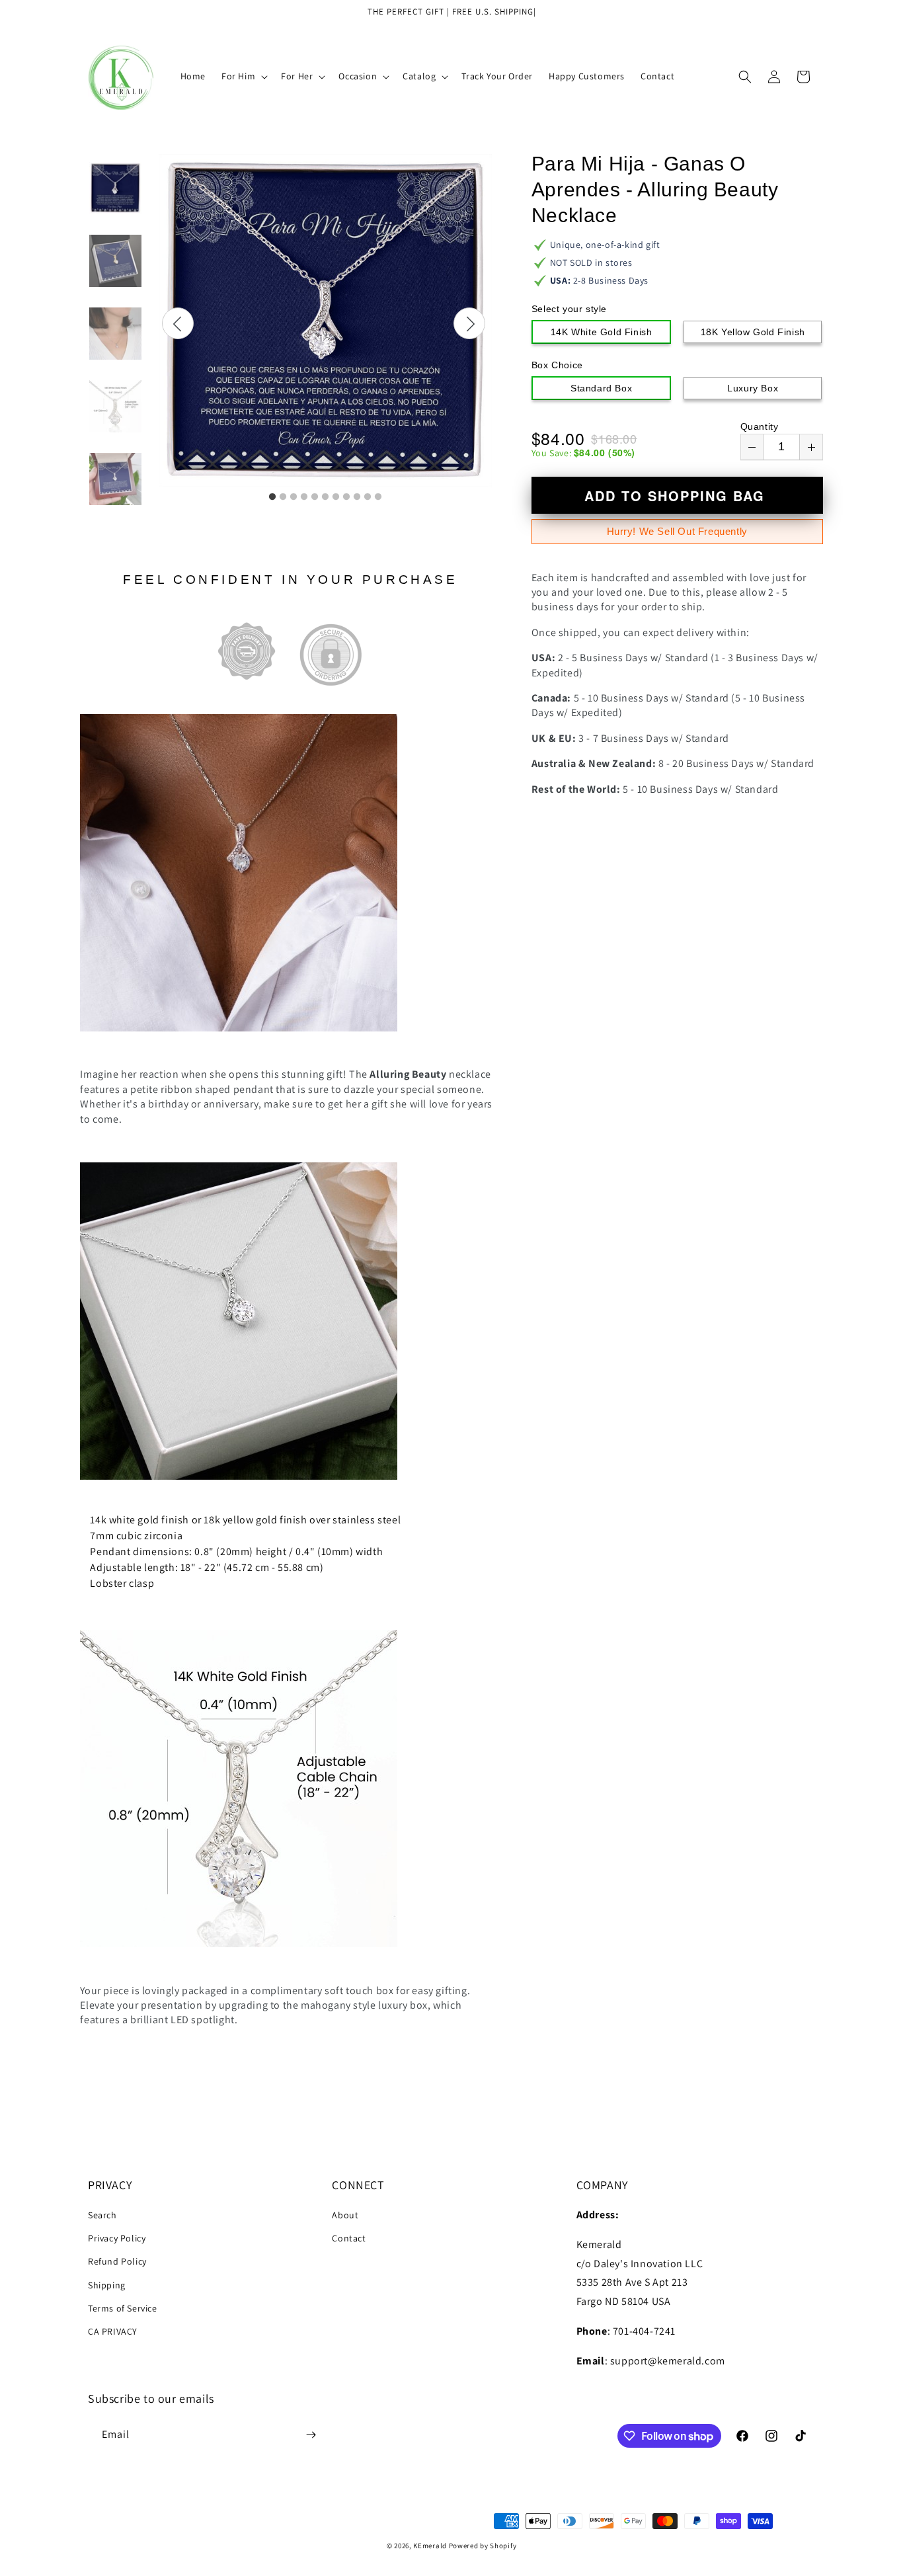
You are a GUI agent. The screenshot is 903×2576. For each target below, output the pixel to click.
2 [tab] (283, 497)
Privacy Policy (117, 2238)
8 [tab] (346, 497)
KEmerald (430, 2546)
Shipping (107, 2285)
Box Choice (557, 365)
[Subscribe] (311, 2435)
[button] (243, 76)
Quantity (760, 426)
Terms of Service (123, 2308)
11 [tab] (378, 497)
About (345, 2215)
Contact (349, 2238)
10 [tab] (368, 497)
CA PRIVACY (113, 2331)
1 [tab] (272, 497)
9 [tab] (357, 497)
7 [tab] (336, 497)
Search (102, 2215)
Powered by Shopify (483, 2546)
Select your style (569, 309)
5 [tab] (315, 497)
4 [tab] (304, 497)
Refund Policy (117, 2261)
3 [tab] (294, 497)
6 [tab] (325, 497)
